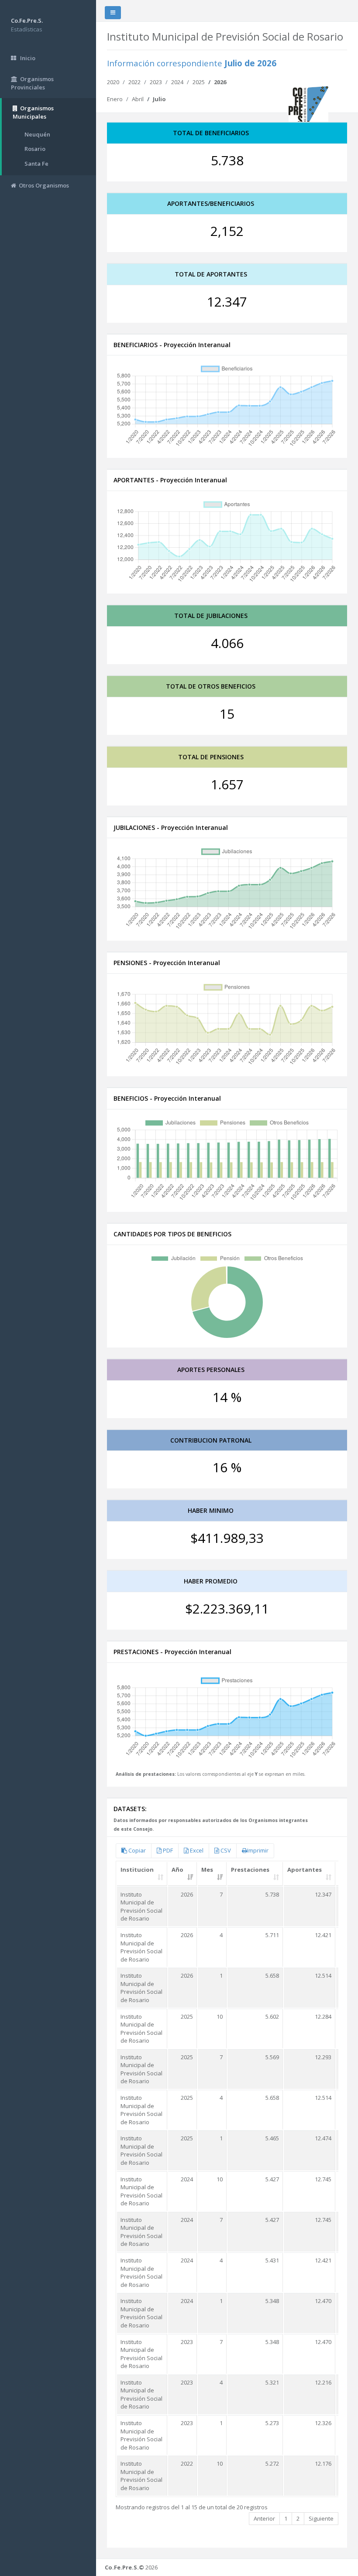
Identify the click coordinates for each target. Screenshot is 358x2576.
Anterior (264, 2518)
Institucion (137, 1870)
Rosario (35, 149)
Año (177, 1870)
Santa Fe (36, 164)
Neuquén (37, 134)
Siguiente (321, 2518)
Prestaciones (250, 1870)
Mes (207, 1870)
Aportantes (305, 1870)
